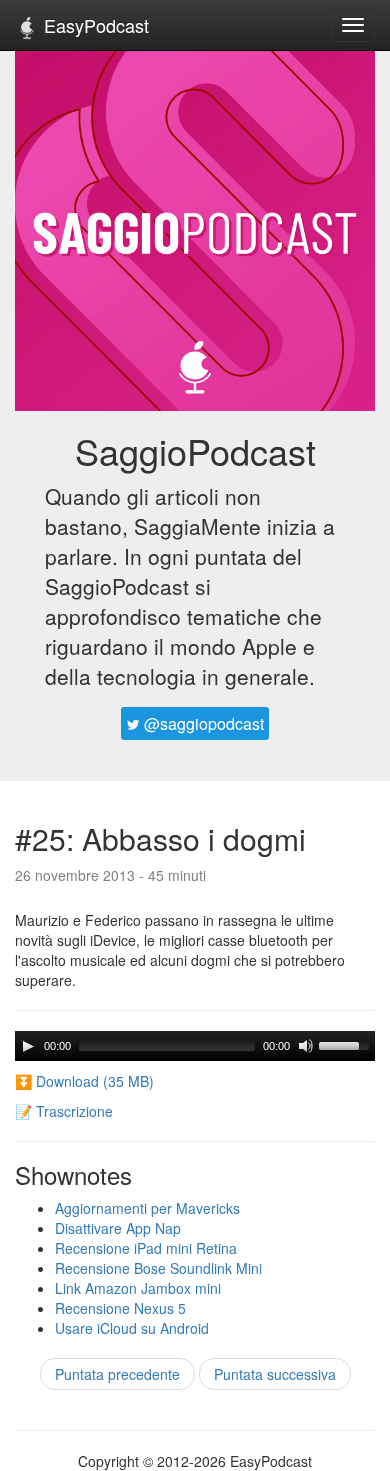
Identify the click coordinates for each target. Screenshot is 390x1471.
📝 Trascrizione (64, 1111)
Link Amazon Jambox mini (138, 1288)
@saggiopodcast (202, 723)
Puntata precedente (117, 1374)
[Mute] (306, 1046)
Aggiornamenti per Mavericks (147, 1208)
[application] (195, 1046)
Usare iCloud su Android (132, 1328)
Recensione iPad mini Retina (146, 1248)
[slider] (347, 1044)
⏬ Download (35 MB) (84, 1081)
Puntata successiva (275, 1374)
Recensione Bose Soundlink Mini (158, 1268)
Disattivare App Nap (118, 1228)
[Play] (28, 1046)
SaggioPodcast (195, 450)
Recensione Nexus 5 (120, 1308)
